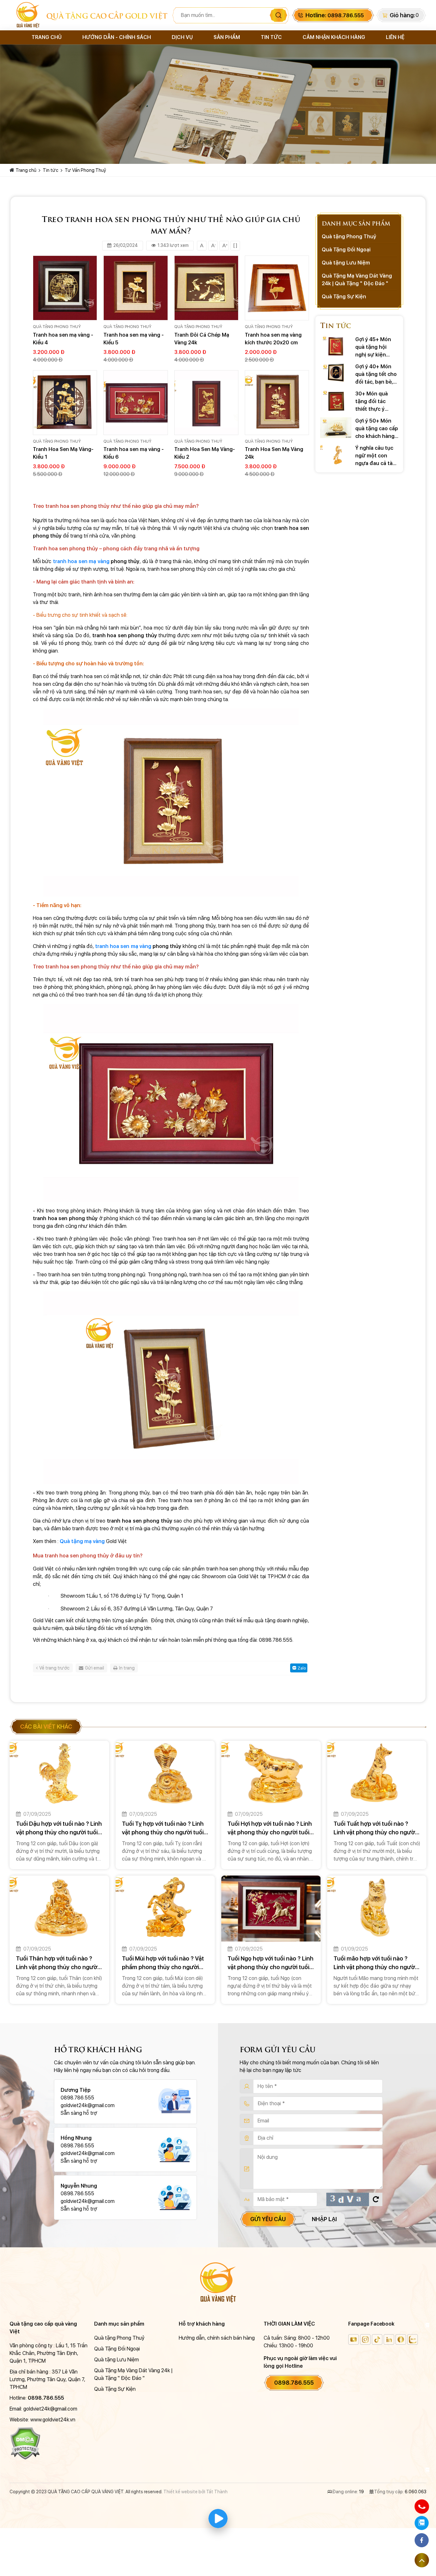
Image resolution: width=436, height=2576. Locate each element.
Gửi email (94, 1668)
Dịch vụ (182, 37)
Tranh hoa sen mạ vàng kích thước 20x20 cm (273, 339)
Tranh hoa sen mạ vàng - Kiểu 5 (134, 339)
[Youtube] (353, 2339)
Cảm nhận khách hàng (334, 37)
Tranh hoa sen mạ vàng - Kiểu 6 (134, 453)
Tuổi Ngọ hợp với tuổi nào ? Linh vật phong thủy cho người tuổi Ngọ (271, 1963)
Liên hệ (395, 37)
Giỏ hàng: (402, 15)
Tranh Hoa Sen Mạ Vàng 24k (274, 453)
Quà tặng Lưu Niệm (346, 263)
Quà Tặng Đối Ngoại (346, 250)
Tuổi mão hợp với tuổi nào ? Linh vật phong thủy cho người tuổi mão (375, 1963)
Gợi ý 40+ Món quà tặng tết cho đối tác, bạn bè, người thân (376, 375)
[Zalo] (413, 2339)
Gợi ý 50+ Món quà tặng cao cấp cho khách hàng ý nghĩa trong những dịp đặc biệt (377, 429)
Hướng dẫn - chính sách (117, 37)
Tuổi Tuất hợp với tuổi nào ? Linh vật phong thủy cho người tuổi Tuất (375, 1828)
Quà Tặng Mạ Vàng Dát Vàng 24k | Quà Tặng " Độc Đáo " (357, 280)
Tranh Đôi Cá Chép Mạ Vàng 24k (202, 339)
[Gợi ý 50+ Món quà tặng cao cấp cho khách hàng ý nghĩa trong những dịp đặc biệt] (336, 428)
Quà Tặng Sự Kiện (344, 297)
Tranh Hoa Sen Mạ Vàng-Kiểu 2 (205, 453)
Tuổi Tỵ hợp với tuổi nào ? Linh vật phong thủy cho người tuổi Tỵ (163, 1828)
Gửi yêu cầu (268, 2219)
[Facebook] (401, 2339)
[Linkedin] (389, 2339)
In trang (127, 1668)
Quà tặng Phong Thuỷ (57, 327)
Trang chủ (47, 37)
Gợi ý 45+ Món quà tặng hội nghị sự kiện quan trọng (373, 348)
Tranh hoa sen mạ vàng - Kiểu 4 (63, 339)
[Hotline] (422, 2506)
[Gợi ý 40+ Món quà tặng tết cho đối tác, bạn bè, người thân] (336, 373)
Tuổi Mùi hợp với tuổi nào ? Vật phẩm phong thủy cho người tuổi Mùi (163, 1963)
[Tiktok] (377, 2339)
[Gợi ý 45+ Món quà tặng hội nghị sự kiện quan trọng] (336, 346)
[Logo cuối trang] (218, 2282)
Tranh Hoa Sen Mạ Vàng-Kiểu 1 (63, 453)
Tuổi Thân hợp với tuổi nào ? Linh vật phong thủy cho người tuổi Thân (57, 1963)
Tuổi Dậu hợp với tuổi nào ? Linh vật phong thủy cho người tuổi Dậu (59, 1828)
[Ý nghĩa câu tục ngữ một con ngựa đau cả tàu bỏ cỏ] (336, 455)
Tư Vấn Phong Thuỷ (85, 170)
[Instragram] (365, 2339)
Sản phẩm (227, 37)
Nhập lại (324, 2219)
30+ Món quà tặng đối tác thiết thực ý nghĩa (372, 402)
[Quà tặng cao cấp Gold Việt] (28, 15)
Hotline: (335, 15)
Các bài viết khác (46, 1727)
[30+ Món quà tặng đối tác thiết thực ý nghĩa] (336, 400)
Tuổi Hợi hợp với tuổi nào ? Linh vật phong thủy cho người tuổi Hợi (270, 1828)
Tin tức (271, 37)
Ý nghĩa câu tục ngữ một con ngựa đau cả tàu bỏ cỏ (376, 456)
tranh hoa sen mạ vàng (82, 561)
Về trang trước (54, 1668)
